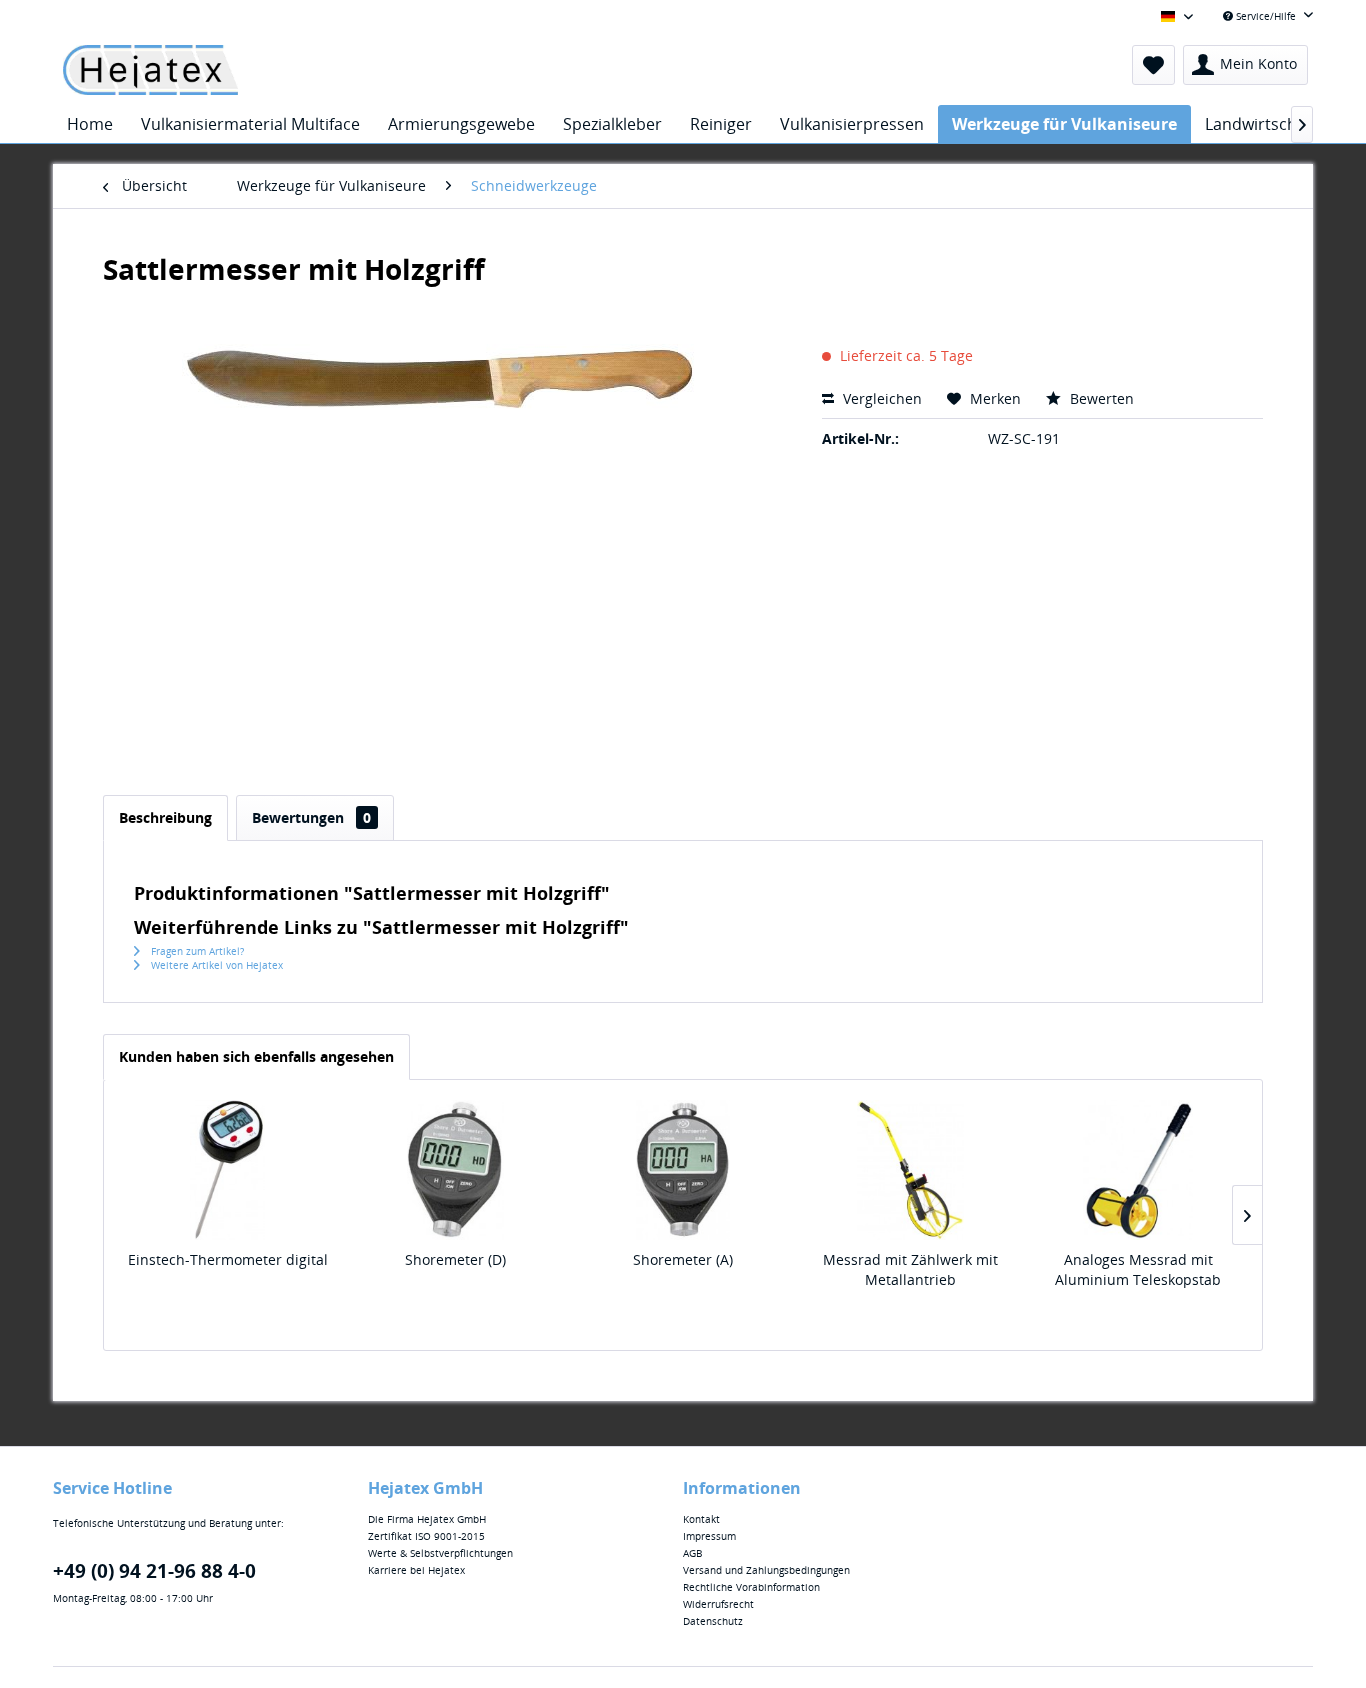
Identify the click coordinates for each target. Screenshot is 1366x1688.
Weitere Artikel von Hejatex (215, 965)
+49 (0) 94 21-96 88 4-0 (154, 1571)
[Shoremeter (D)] (456, 1170)
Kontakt (701, 1519)
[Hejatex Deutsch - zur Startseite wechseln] (150, 70)
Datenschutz (713, 1621)
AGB (692, 1553)
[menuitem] (1153, 65)
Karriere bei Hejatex (416, 1570)
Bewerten (1100, 398)
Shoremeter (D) (455, 1259)
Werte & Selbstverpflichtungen (440, 1553)
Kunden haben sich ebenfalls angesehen (256, 1056)
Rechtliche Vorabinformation (751, 1587)
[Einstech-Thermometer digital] (228, 1170)
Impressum (709, 1536)
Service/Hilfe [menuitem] (1266, 16)
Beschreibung (165, 817)
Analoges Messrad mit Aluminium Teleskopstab (1138, 1269)
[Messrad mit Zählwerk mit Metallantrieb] (911, 1170)
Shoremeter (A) (683, 1259)
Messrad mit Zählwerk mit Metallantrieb (910, 1269)
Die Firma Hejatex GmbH (427, 1519)
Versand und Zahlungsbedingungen (766, 1570)
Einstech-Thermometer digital (228, 1259)
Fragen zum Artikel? (196, 951)
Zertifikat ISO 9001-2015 (426, 1536)
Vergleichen (880, 398)
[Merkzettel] (1153, 65)
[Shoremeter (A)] (683, 1170)
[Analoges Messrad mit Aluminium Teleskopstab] (1138, 1170)
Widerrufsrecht (718, 1604)
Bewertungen (311, 817)
